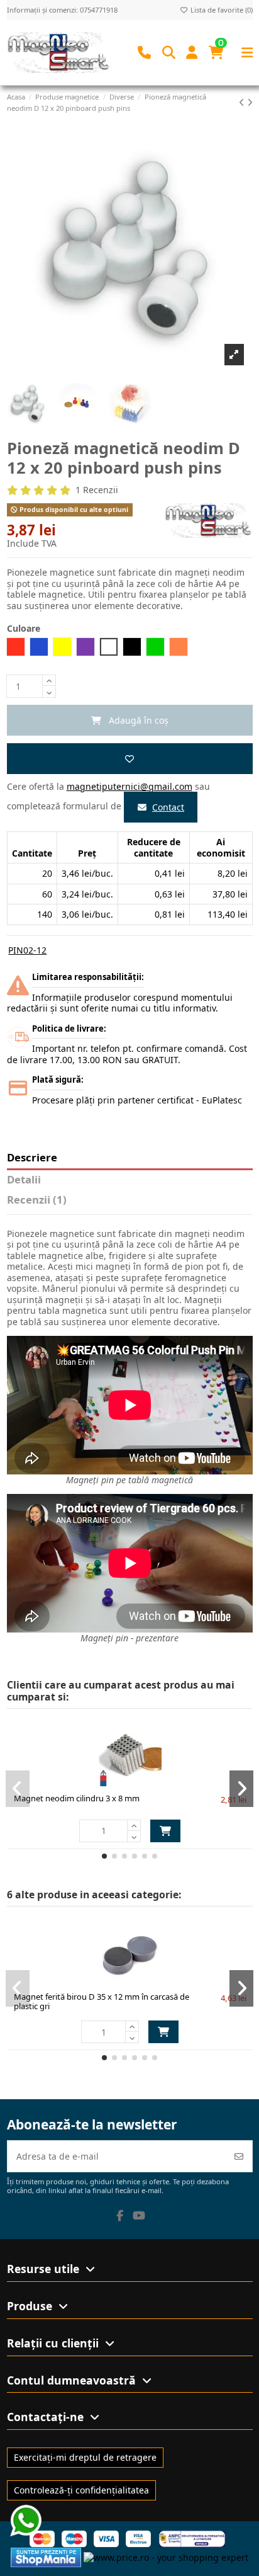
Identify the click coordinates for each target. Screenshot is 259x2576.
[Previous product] (243, 102)
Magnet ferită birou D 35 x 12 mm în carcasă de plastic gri (102, 2002)
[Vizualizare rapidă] (152, 1782)
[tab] (130, 1202)
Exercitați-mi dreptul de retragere (85, 2457)
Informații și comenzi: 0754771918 (62, 10)
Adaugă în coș (165, 1831)
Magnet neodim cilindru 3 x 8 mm (77, 1798)
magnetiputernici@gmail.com (129, 786)
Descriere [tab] (32, 1158)
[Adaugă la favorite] (130, 759)
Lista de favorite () (221, 10)
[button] (104, 1856)
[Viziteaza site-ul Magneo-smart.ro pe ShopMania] (46, 2557)
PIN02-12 (27, 950)
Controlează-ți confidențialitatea (81, 2490)
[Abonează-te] (239, 2156)
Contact (168, 807)
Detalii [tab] (24, 1180)
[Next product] (250, 102)
